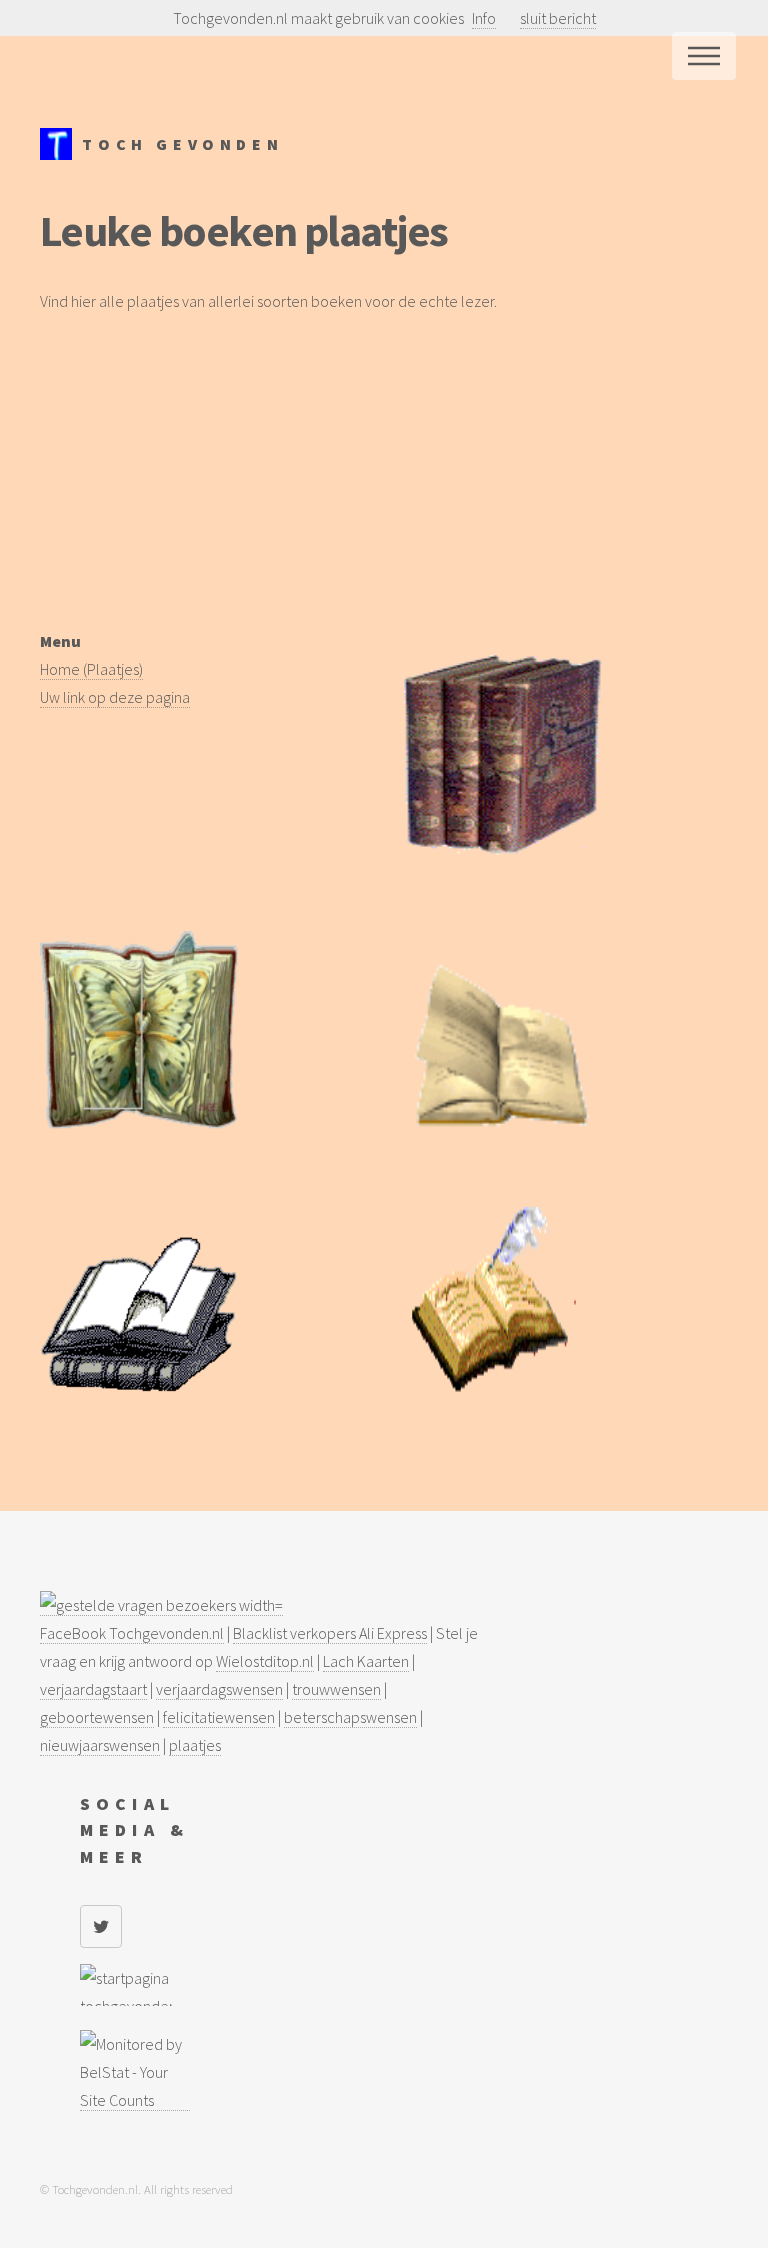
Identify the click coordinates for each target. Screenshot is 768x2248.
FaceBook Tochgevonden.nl (132, 1633)
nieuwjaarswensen (100, 1745)
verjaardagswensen (219, 1689)
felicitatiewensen (219, 1717)
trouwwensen (336, 1689)
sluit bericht (558, 18)
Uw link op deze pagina (115, 697)
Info (484, 18)
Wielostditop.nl (265, 1661)
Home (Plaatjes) (91, 669)
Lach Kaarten (366, 1661)
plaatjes (195, 1745)
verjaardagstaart (93, 1689)
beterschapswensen (350, 1717)
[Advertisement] (384, 487)
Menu (704, 56)
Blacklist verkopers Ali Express (330, 1633)
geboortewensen (97, 1717)
